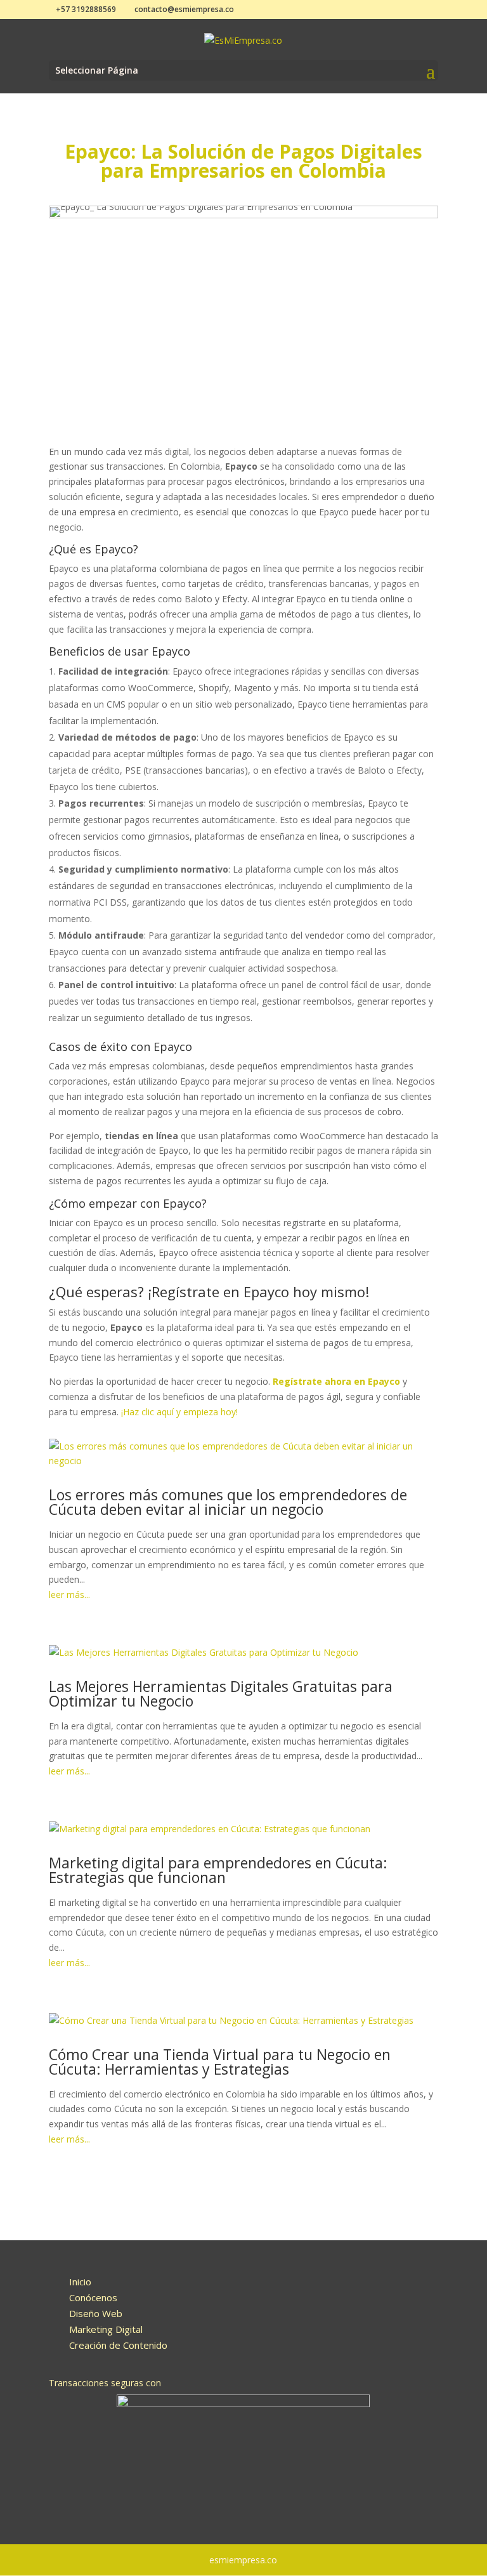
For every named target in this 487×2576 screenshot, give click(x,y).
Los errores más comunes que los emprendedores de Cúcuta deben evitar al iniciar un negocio (228, 1502)
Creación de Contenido (118, 2345)
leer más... (69, 1595)
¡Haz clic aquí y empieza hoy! (179, 1412)
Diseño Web (96, 2313)
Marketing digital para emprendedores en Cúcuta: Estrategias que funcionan (218, 1870)
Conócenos (93, 2297)
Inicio (80, 2282)
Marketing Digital (106, 2329)
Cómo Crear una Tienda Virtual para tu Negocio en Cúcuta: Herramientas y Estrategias (220, 2062)
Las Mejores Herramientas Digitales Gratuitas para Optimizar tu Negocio (221, 1694)
